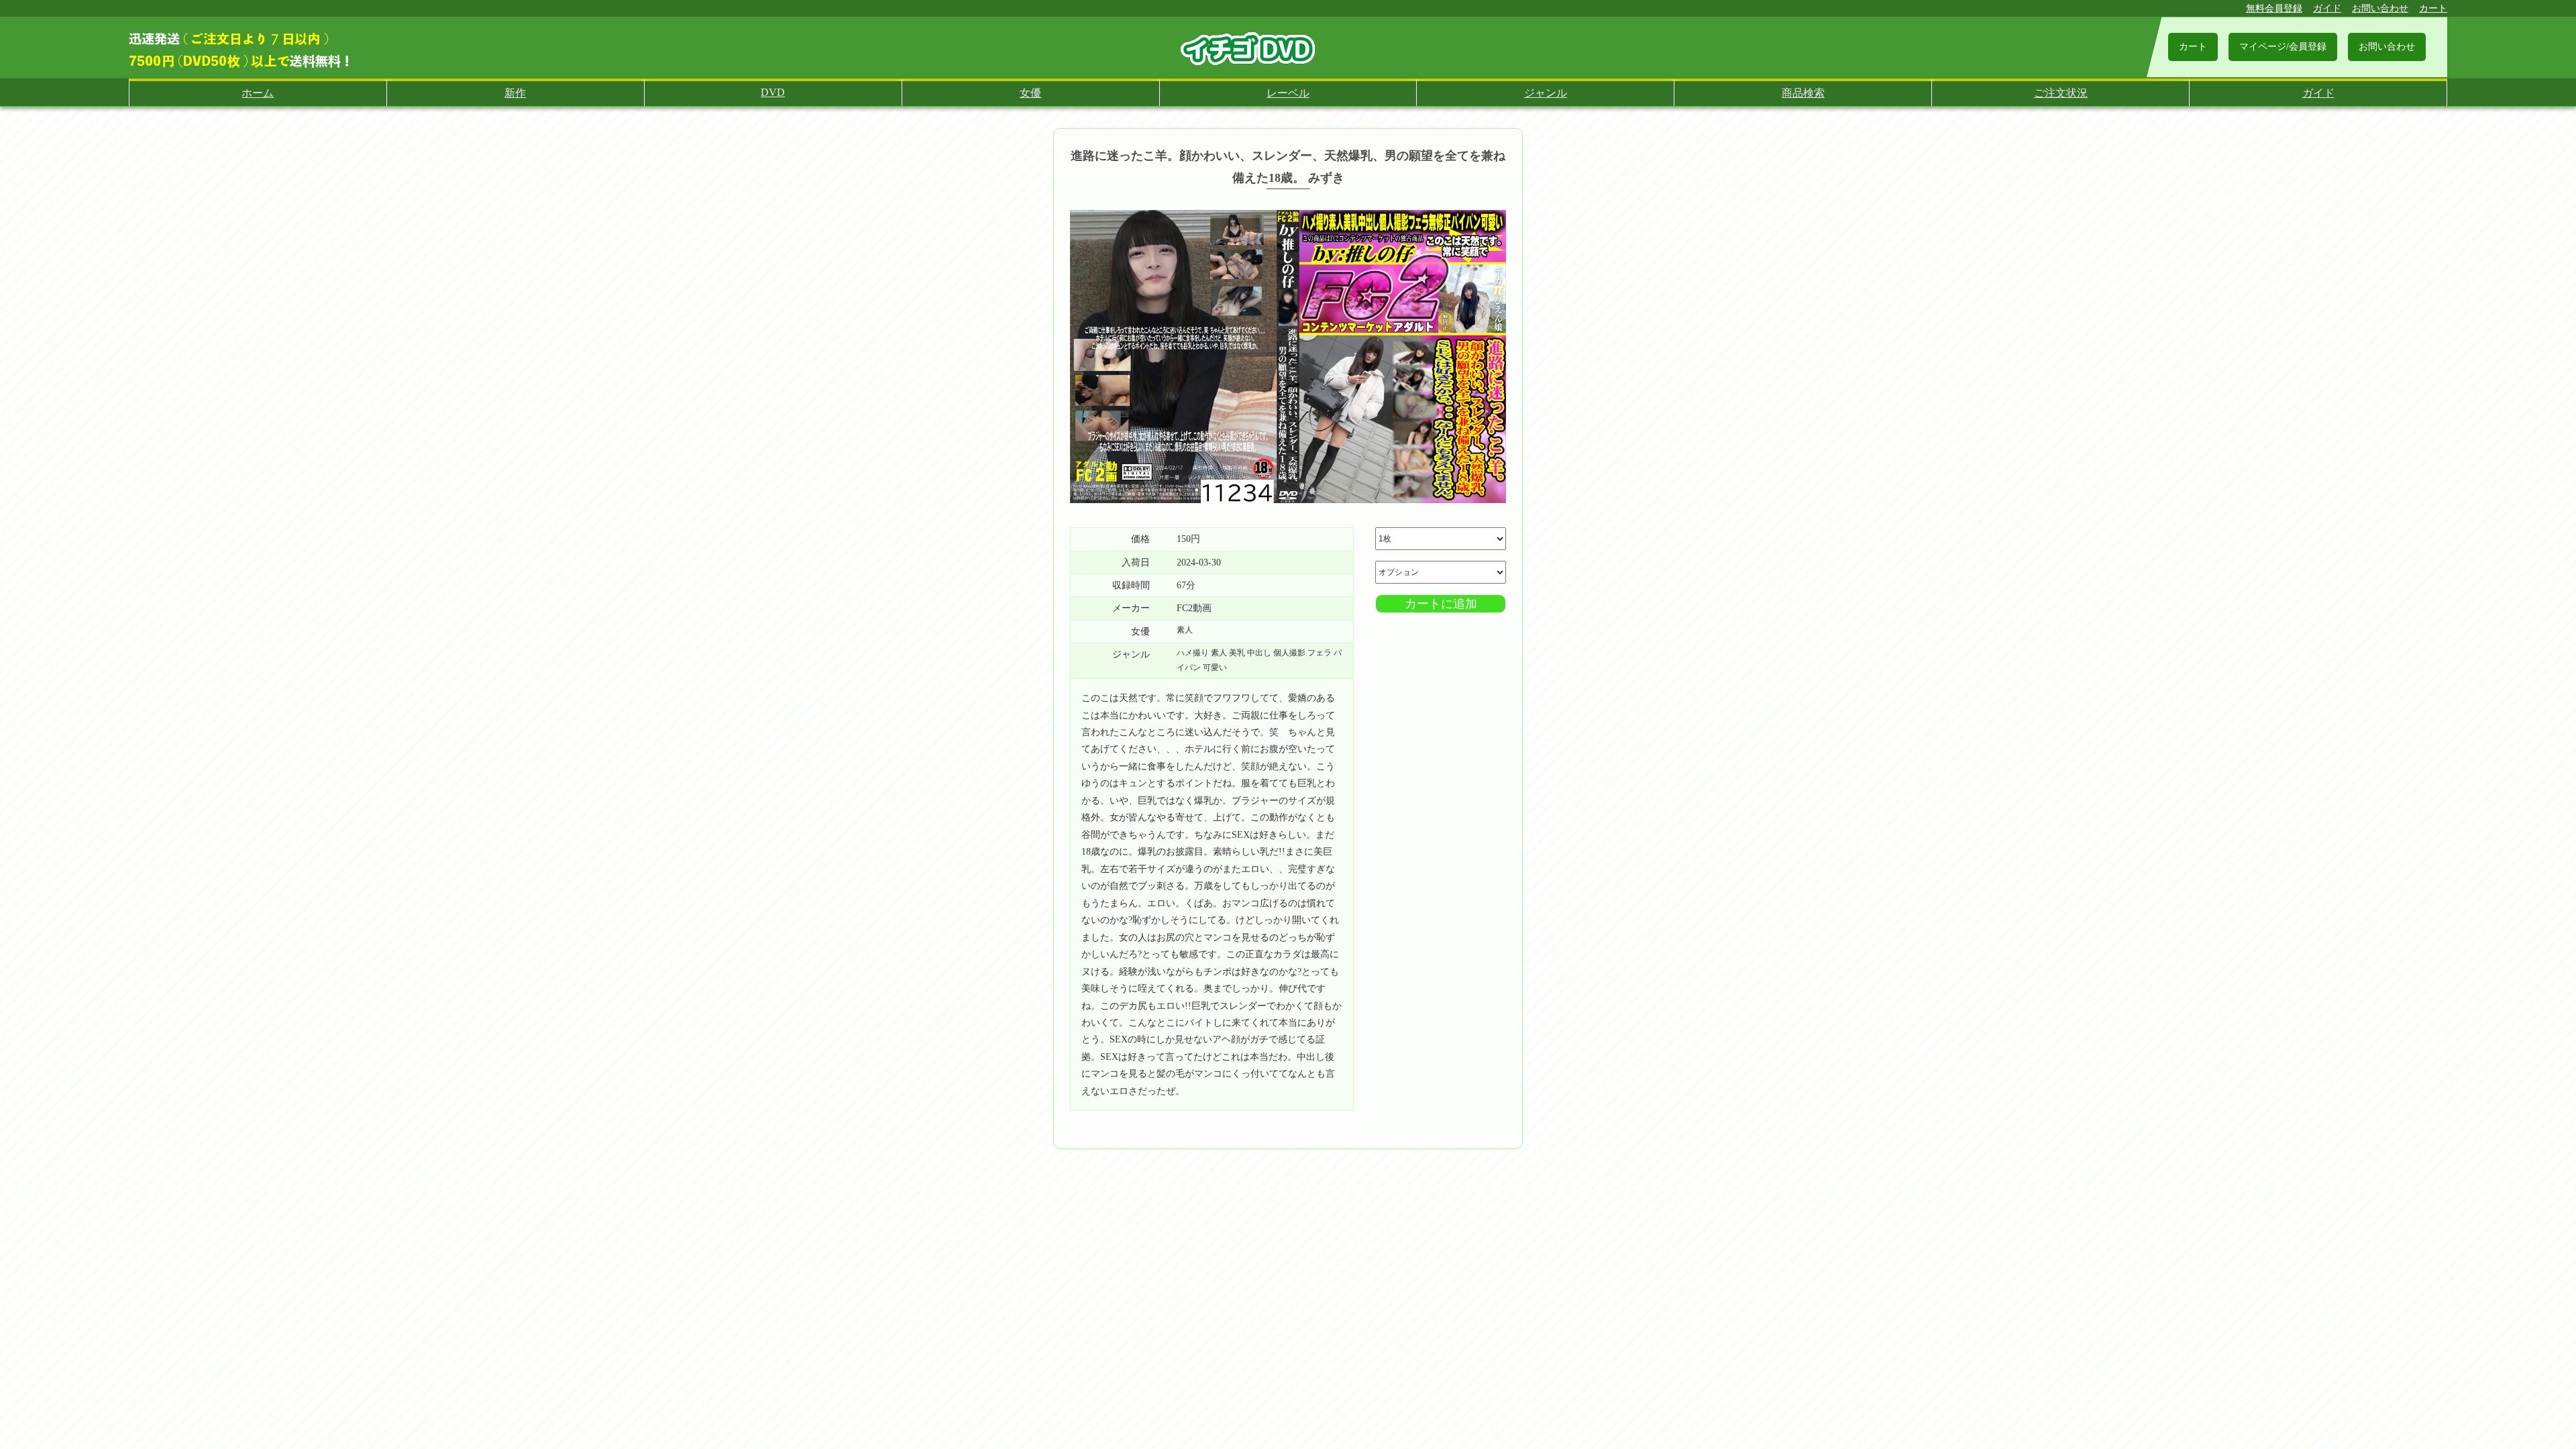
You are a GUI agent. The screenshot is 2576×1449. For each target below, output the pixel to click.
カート (2433, 8)
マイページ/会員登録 (2283, 47)
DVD (773, 92)
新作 (515, 93)
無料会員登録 (2274, 8)
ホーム (258, 93)
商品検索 (1803, 93)
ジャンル (1546, 93)
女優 (1030, 93)
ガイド (2327, 8)
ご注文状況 (2061, 93)
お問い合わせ (2380, 8)
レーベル (1288, 93)
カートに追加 (1441, 604)
